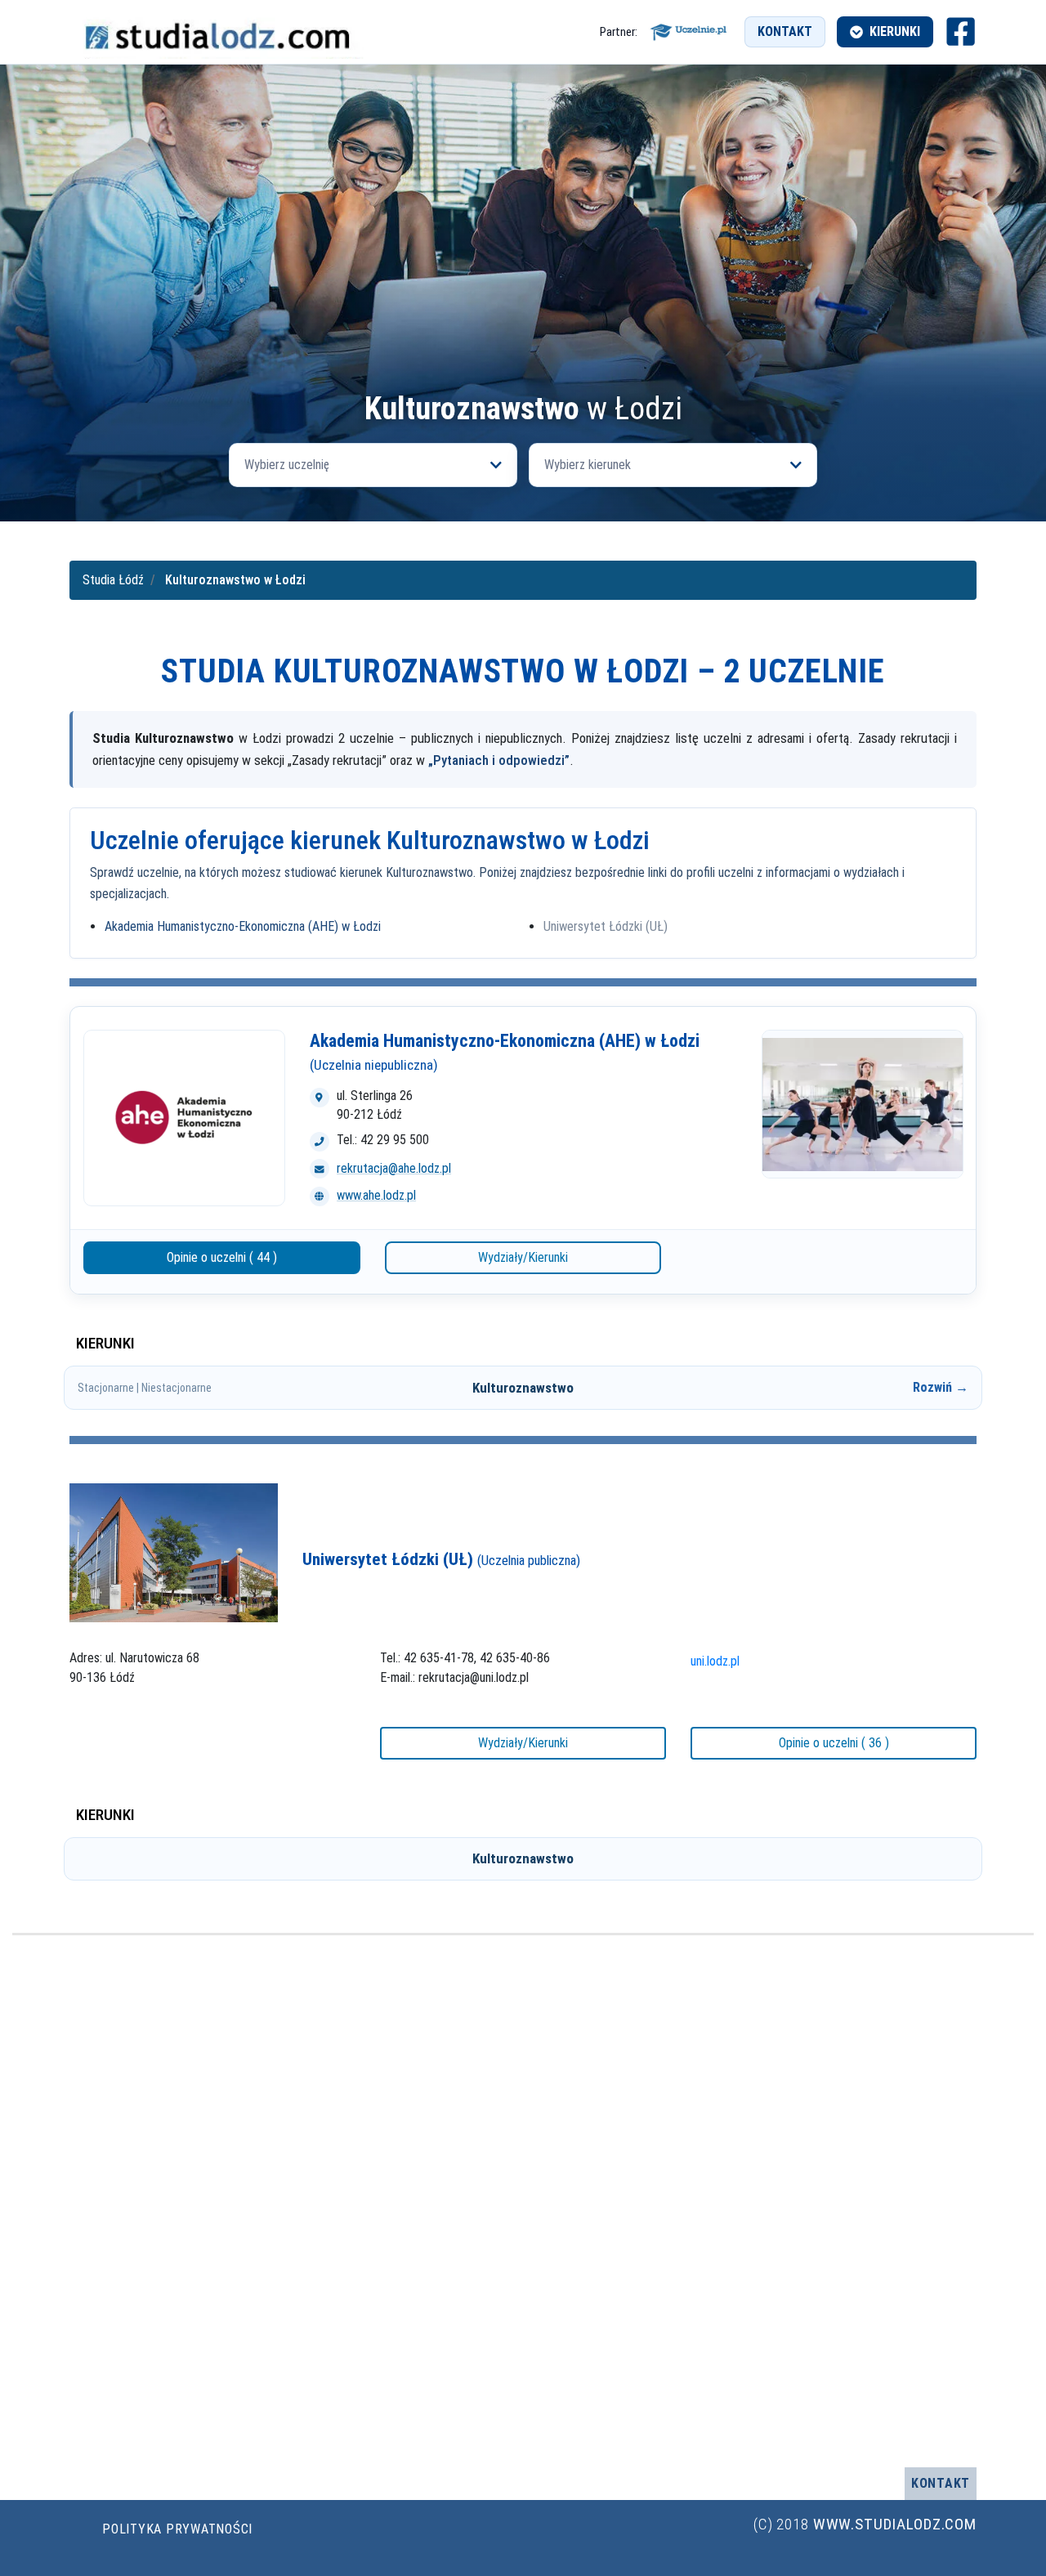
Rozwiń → (941, 1387)
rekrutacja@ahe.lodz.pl (394, 1168)
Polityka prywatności (177, 2529)
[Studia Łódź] (217, 31)
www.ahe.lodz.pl (376, 1195)
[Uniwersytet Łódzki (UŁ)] (174, 1552)
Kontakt (785, 31)
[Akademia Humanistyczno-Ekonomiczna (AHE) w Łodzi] (184, 1118)
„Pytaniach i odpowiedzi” (499, 760)
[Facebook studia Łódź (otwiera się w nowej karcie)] (961, 31)
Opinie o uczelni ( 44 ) (222, 1257)
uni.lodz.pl (715, 1661)
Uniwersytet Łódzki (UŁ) (606, 926)
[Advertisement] (523, 269)
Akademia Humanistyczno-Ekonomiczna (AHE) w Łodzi (243, 926)
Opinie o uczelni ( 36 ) (834, 1743)
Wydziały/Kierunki (523, 1257)
